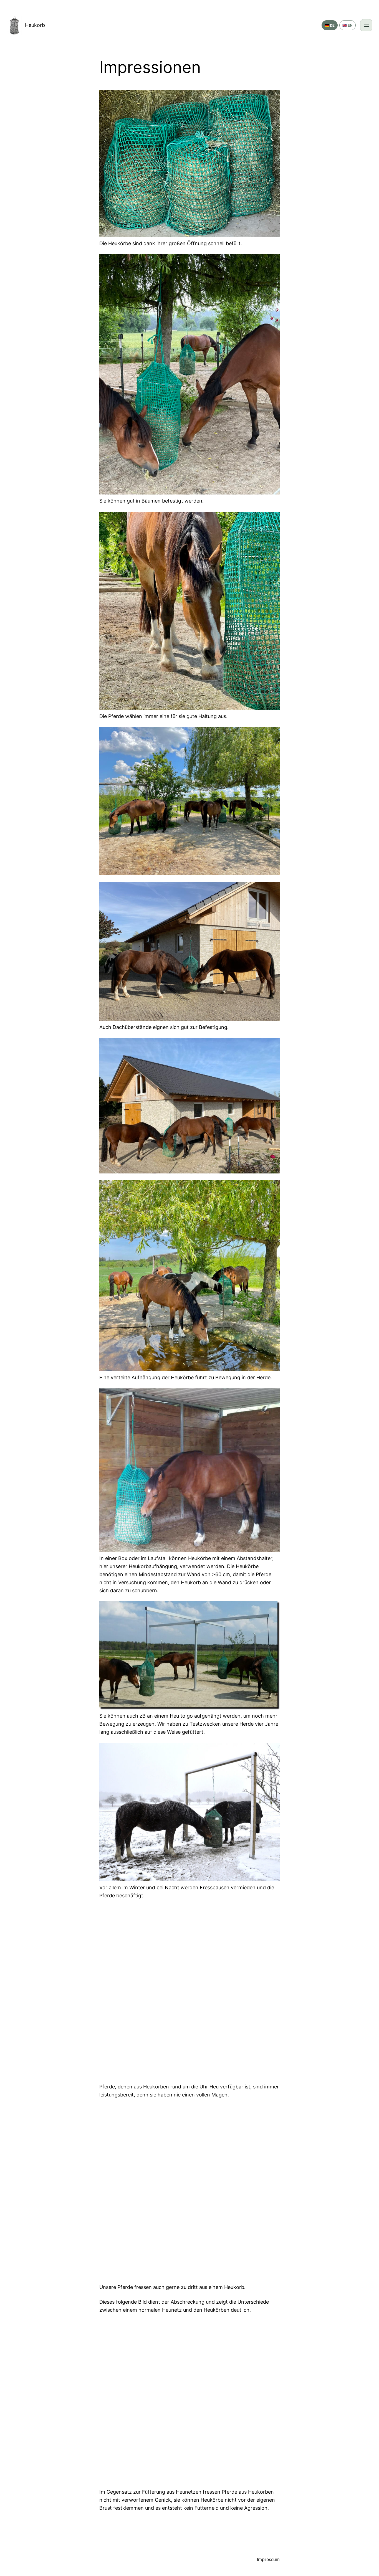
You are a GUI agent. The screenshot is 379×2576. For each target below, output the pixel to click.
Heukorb (35, 25)
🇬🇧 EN (348, 25)
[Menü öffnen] (366, 25)
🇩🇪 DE (330, 25)
